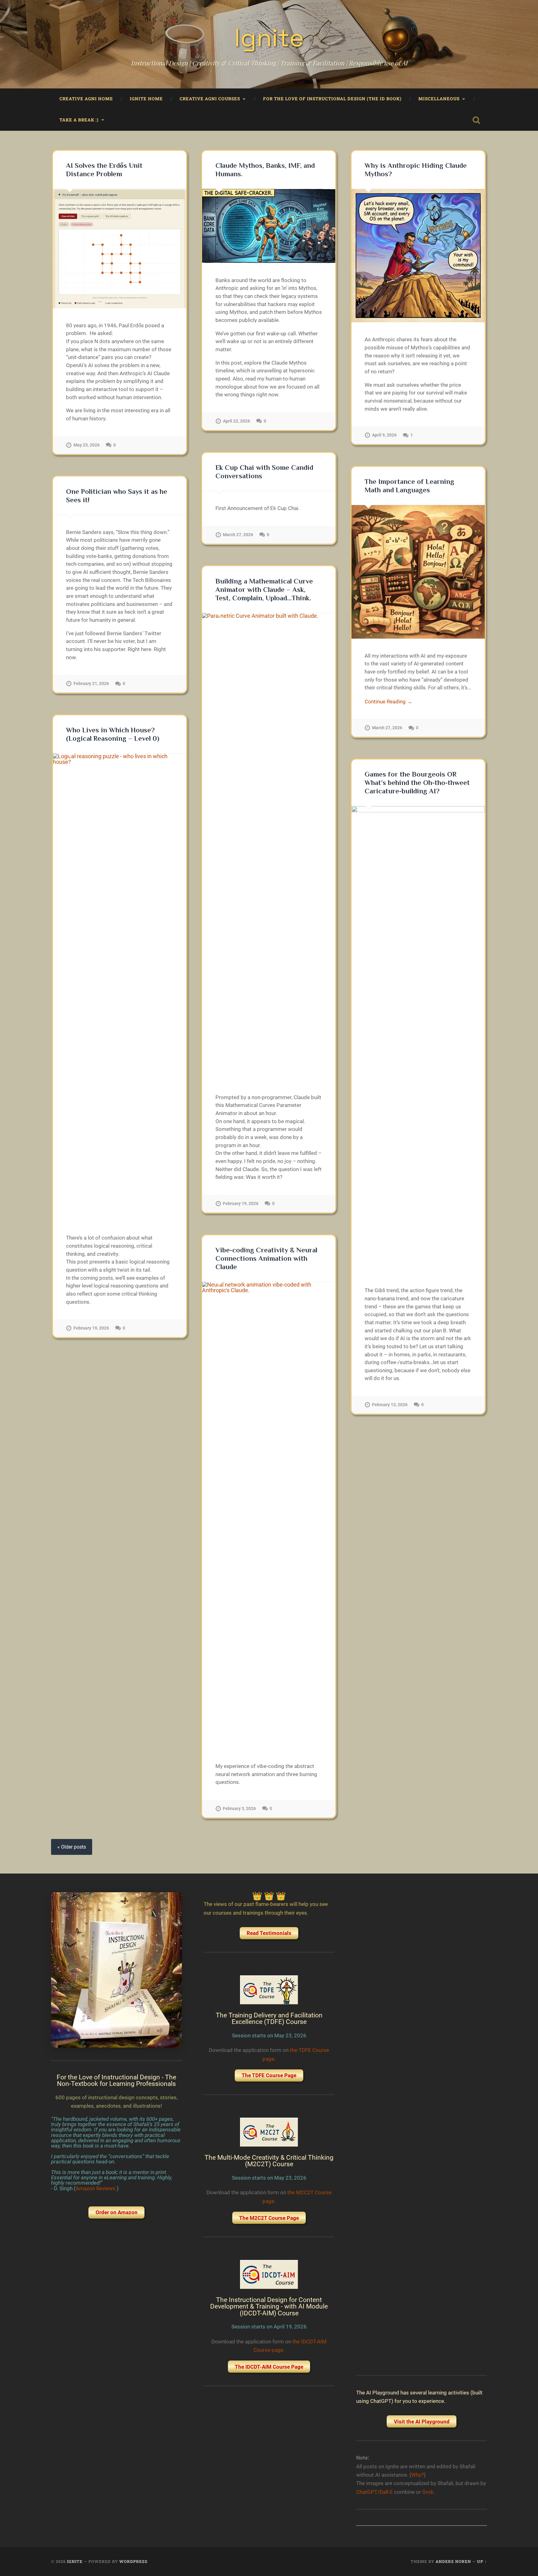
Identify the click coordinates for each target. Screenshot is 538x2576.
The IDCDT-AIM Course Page (269, 2367)
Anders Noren (453, 2561)
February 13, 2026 (390, 1405)
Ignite (269, 38)
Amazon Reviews (96, 2188)
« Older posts (72, 1847)
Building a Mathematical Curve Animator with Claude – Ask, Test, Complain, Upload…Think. (264, 590)
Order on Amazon (117, 2212)
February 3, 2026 (239, 1809)
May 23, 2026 (87, 445)
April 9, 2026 (384, 435)
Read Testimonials (269, 1933)
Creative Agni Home (86, 99)
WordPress (133, 2561)
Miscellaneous (439, 99)
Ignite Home (146, 99)
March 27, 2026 (238, 535)
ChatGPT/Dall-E (375, 2492)
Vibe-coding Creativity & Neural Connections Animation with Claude (266, 1258)
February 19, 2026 (241, 1204)
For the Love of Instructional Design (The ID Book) (332, 99)
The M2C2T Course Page (269, 2218)
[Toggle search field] (476, 120)
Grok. (429, 2492)
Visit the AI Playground (422, 2422)
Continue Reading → (388, 702)
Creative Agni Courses (210, 99)
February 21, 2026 (91, 684)
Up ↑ (482, 2561)
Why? (418, 2475)
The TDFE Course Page (269, 2075)
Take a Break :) (79, 120)
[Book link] (116, 1970)
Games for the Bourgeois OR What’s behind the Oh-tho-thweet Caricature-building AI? (417, 783)
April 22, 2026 (236, 421)
